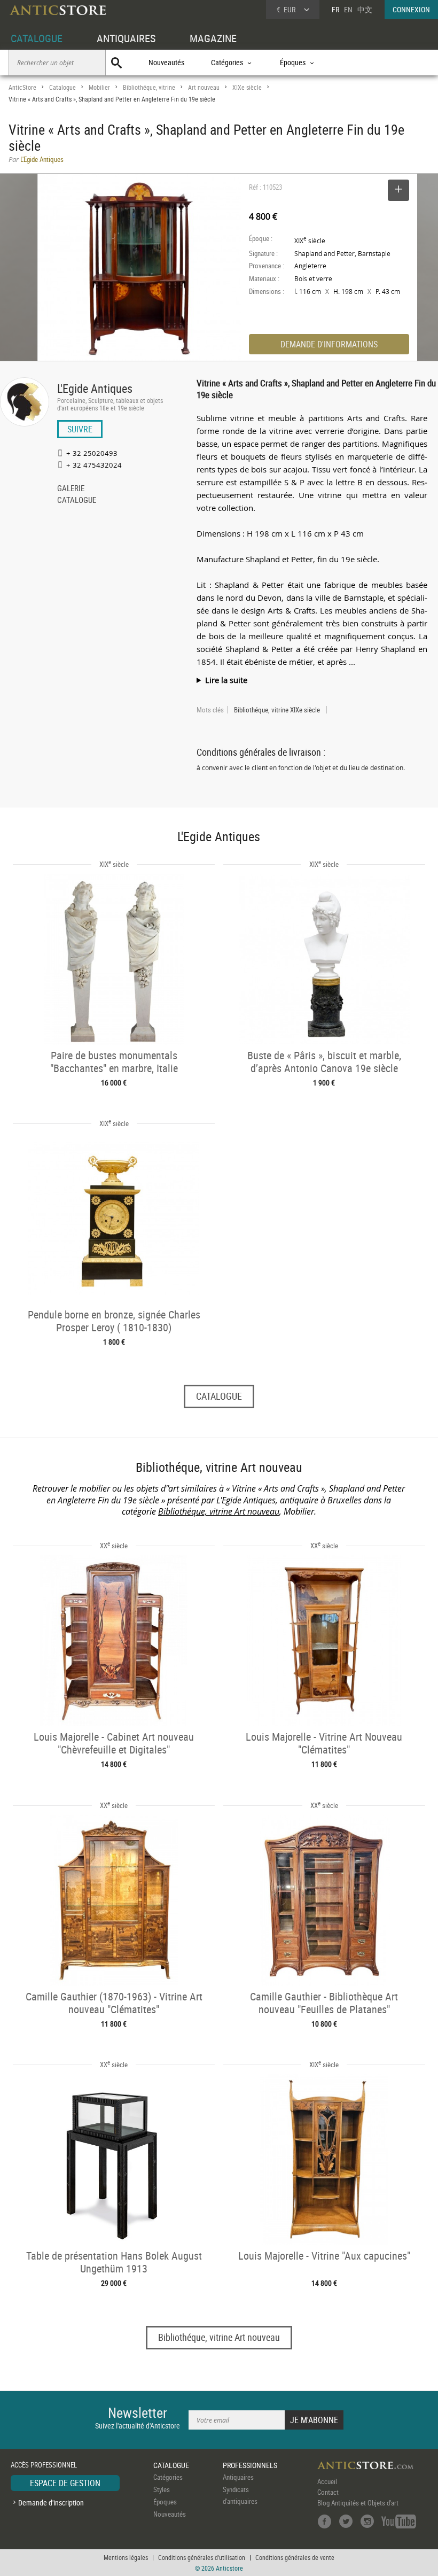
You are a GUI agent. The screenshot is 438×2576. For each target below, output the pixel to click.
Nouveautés (166, 62)
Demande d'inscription (51, 2503)
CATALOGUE (37, 38)
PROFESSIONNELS (250, 2465)
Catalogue (62, 87)
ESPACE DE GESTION (65, 2483)
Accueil (327, 2481)
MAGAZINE (213, 38)
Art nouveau (204, 87)
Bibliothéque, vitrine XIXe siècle (277, 710)
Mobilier (99, 87)
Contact (328, 2492)
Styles (162, 2489)
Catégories (168, 2477)
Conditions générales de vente (295, 2557)
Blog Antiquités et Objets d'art (358, 2503)
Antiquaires (238, 2477)
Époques (165, 2502)
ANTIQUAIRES (126, 38)
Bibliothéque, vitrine (149, 87)
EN (348, 9)
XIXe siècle (247, 87)
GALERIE (71, 489)
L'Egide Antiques (95, 388)
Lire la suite (226, 680)
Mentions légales (126, 2557)
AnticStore (22, 87)
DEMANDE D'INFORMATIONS (329, 344)
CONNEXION (411, 9)
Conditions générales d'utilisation (202, 2557)
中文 (365, 9)
